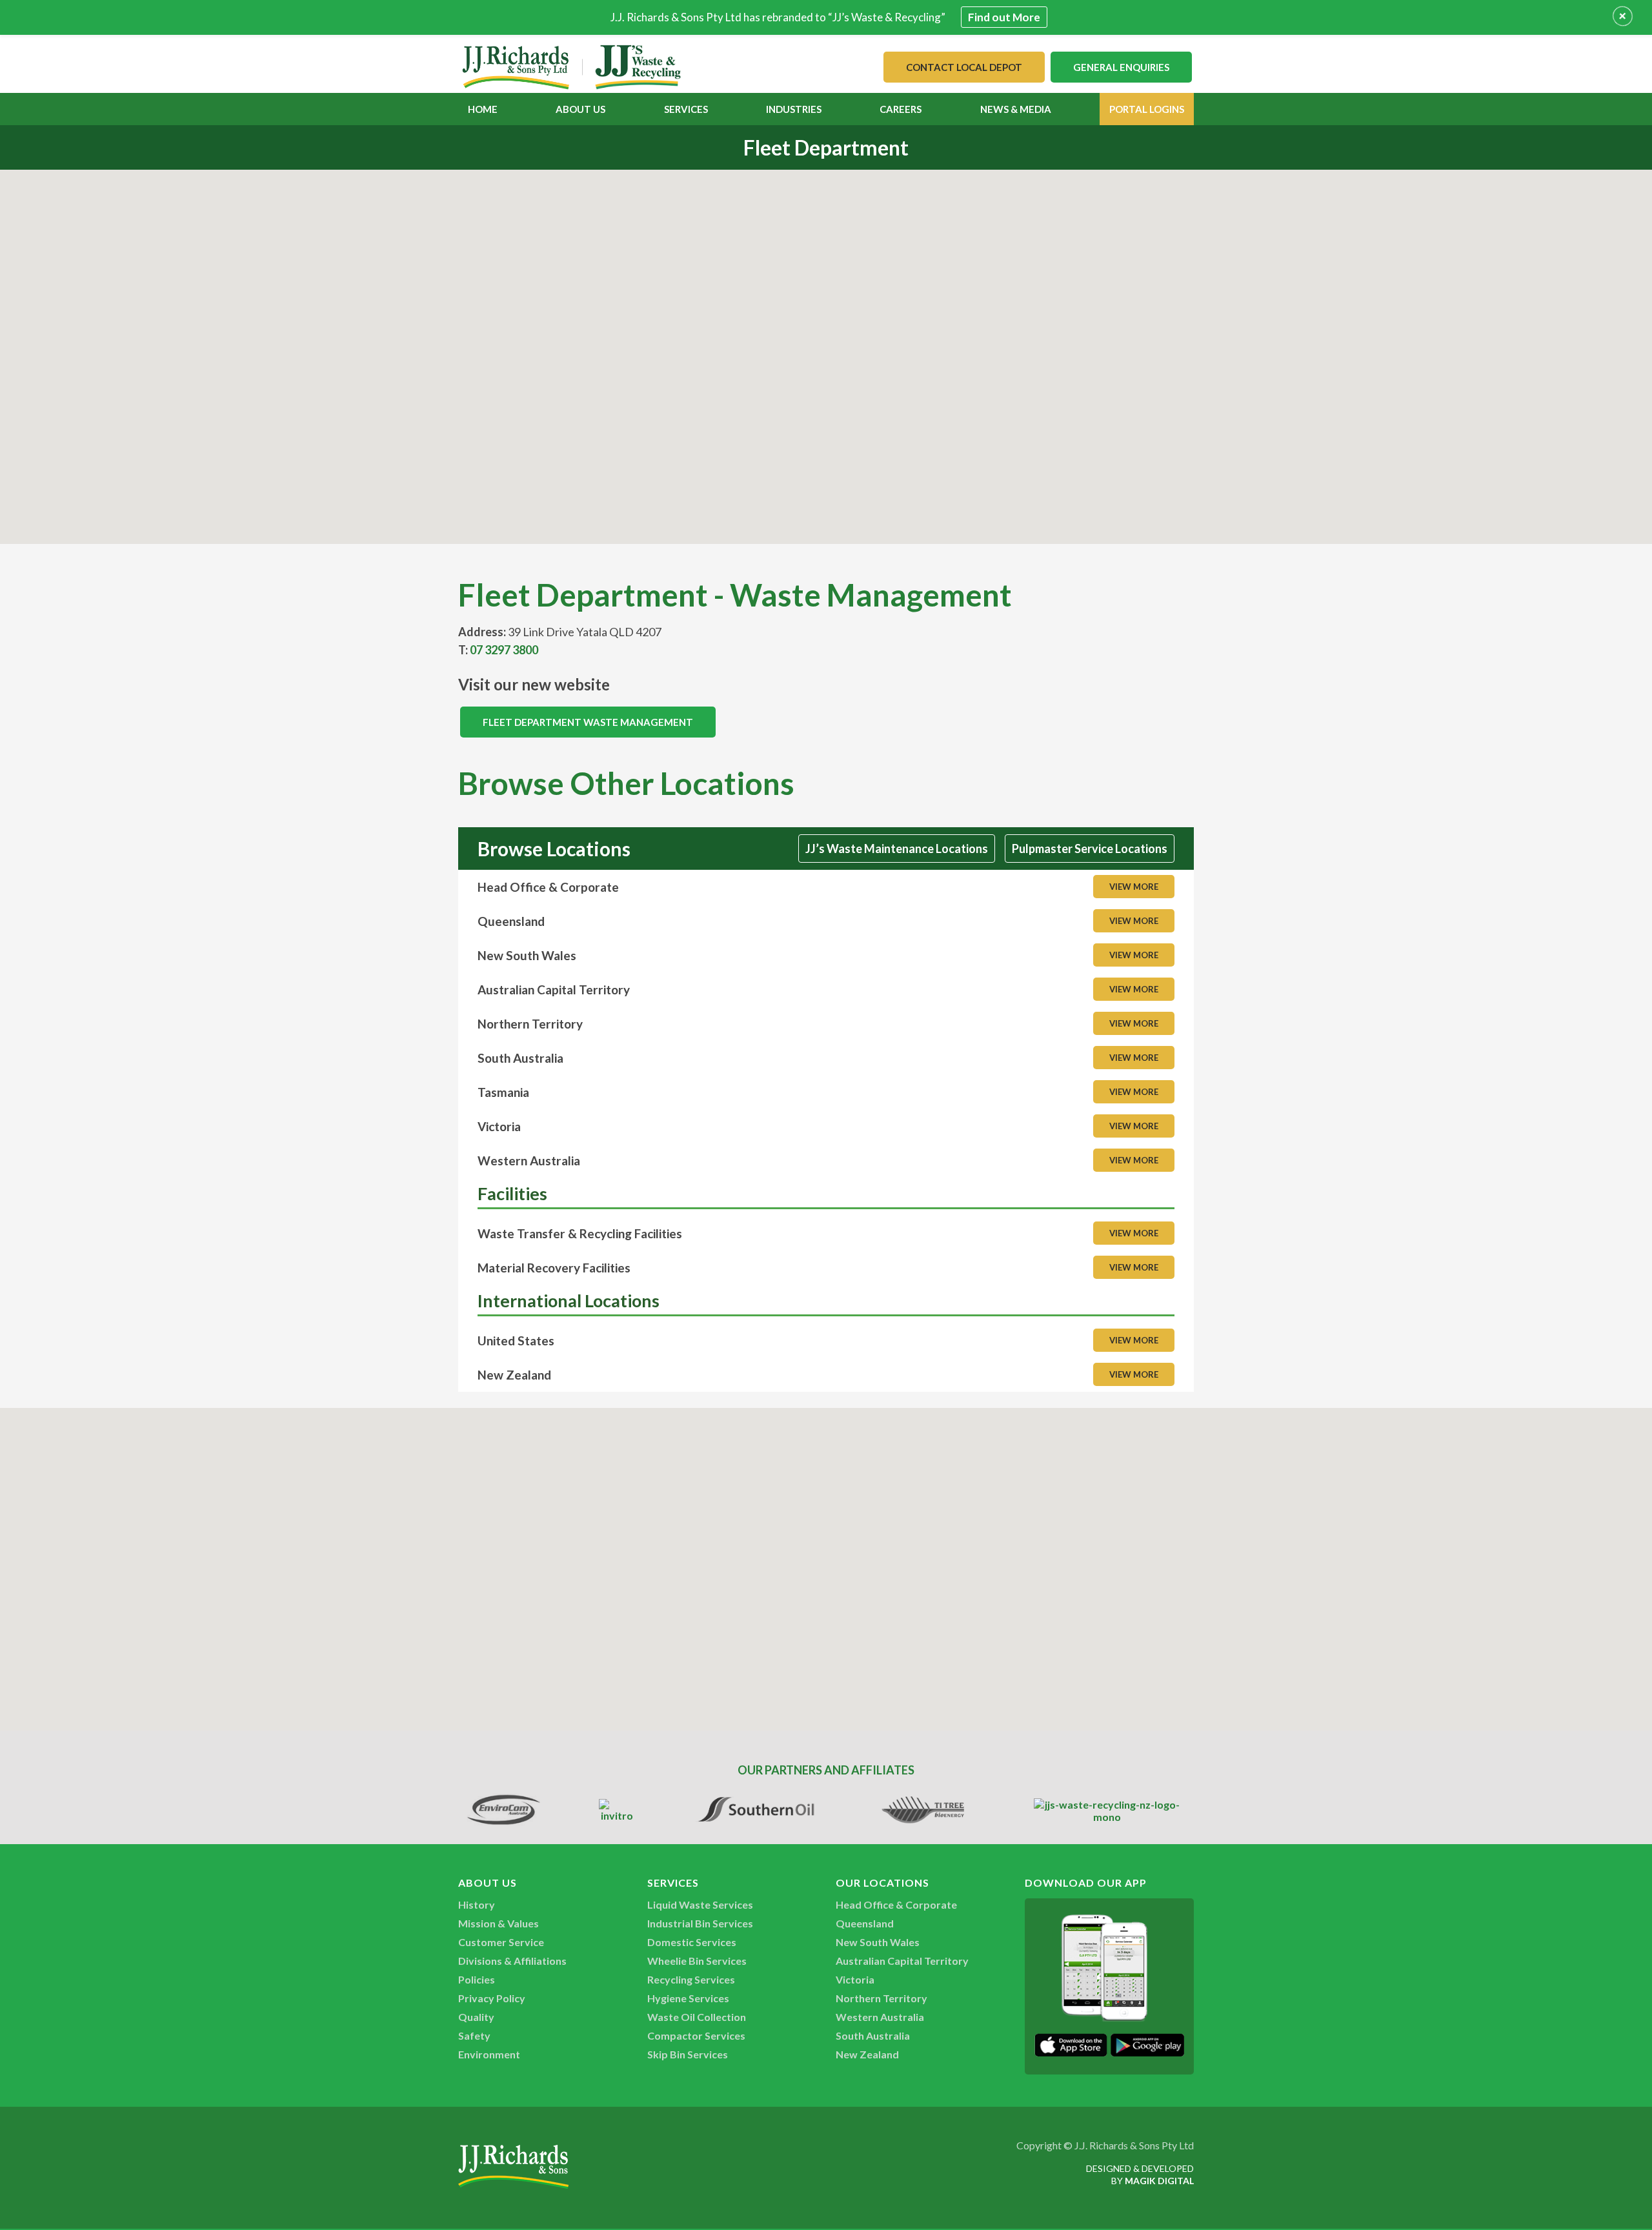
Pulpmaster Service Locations (1090, 849)
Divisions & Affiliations (512, 1961)
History (477, 1904)
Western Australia (880, 2017)
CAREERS (901, 109)
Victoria (855, 1979)
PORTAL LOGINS (1147, 109)
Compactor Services (696, 2035)
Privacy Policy (492, 1998)
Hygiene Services (688, 1998)
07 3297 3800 (504, 650)
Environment (489, 2054)
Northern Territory (881, 1998)
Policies (477, 1979)
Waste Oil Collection (697, 2017)
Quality (476, 2017)
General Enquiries (1121, 67)
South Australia (873, 2035)
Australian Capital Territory (902, 1961)
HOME (483, 109)
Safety (474, 2035)
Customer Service (501, 1942)
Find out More (1004, 17)
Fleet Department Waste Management (588, 722)
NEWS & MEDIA (1016, 109)
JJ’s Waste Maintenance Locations (897, 849)
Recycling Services (691, 1979)
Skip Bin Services (688, 2054)
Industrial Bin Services (700, 1923)
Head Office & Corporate (896, 1904)
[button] (826, 349)
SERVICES (686, 109)
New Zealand (867, 2054)
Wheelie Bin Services (697, 1961)
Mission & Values (499, 1923)
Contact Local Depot (964, 67)
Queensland (865, 1923)
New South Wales (878, 1942)
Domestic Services (692, 1942)
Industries (794, 109)
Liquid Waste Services (700, 1904)
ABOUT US (580, 109)
